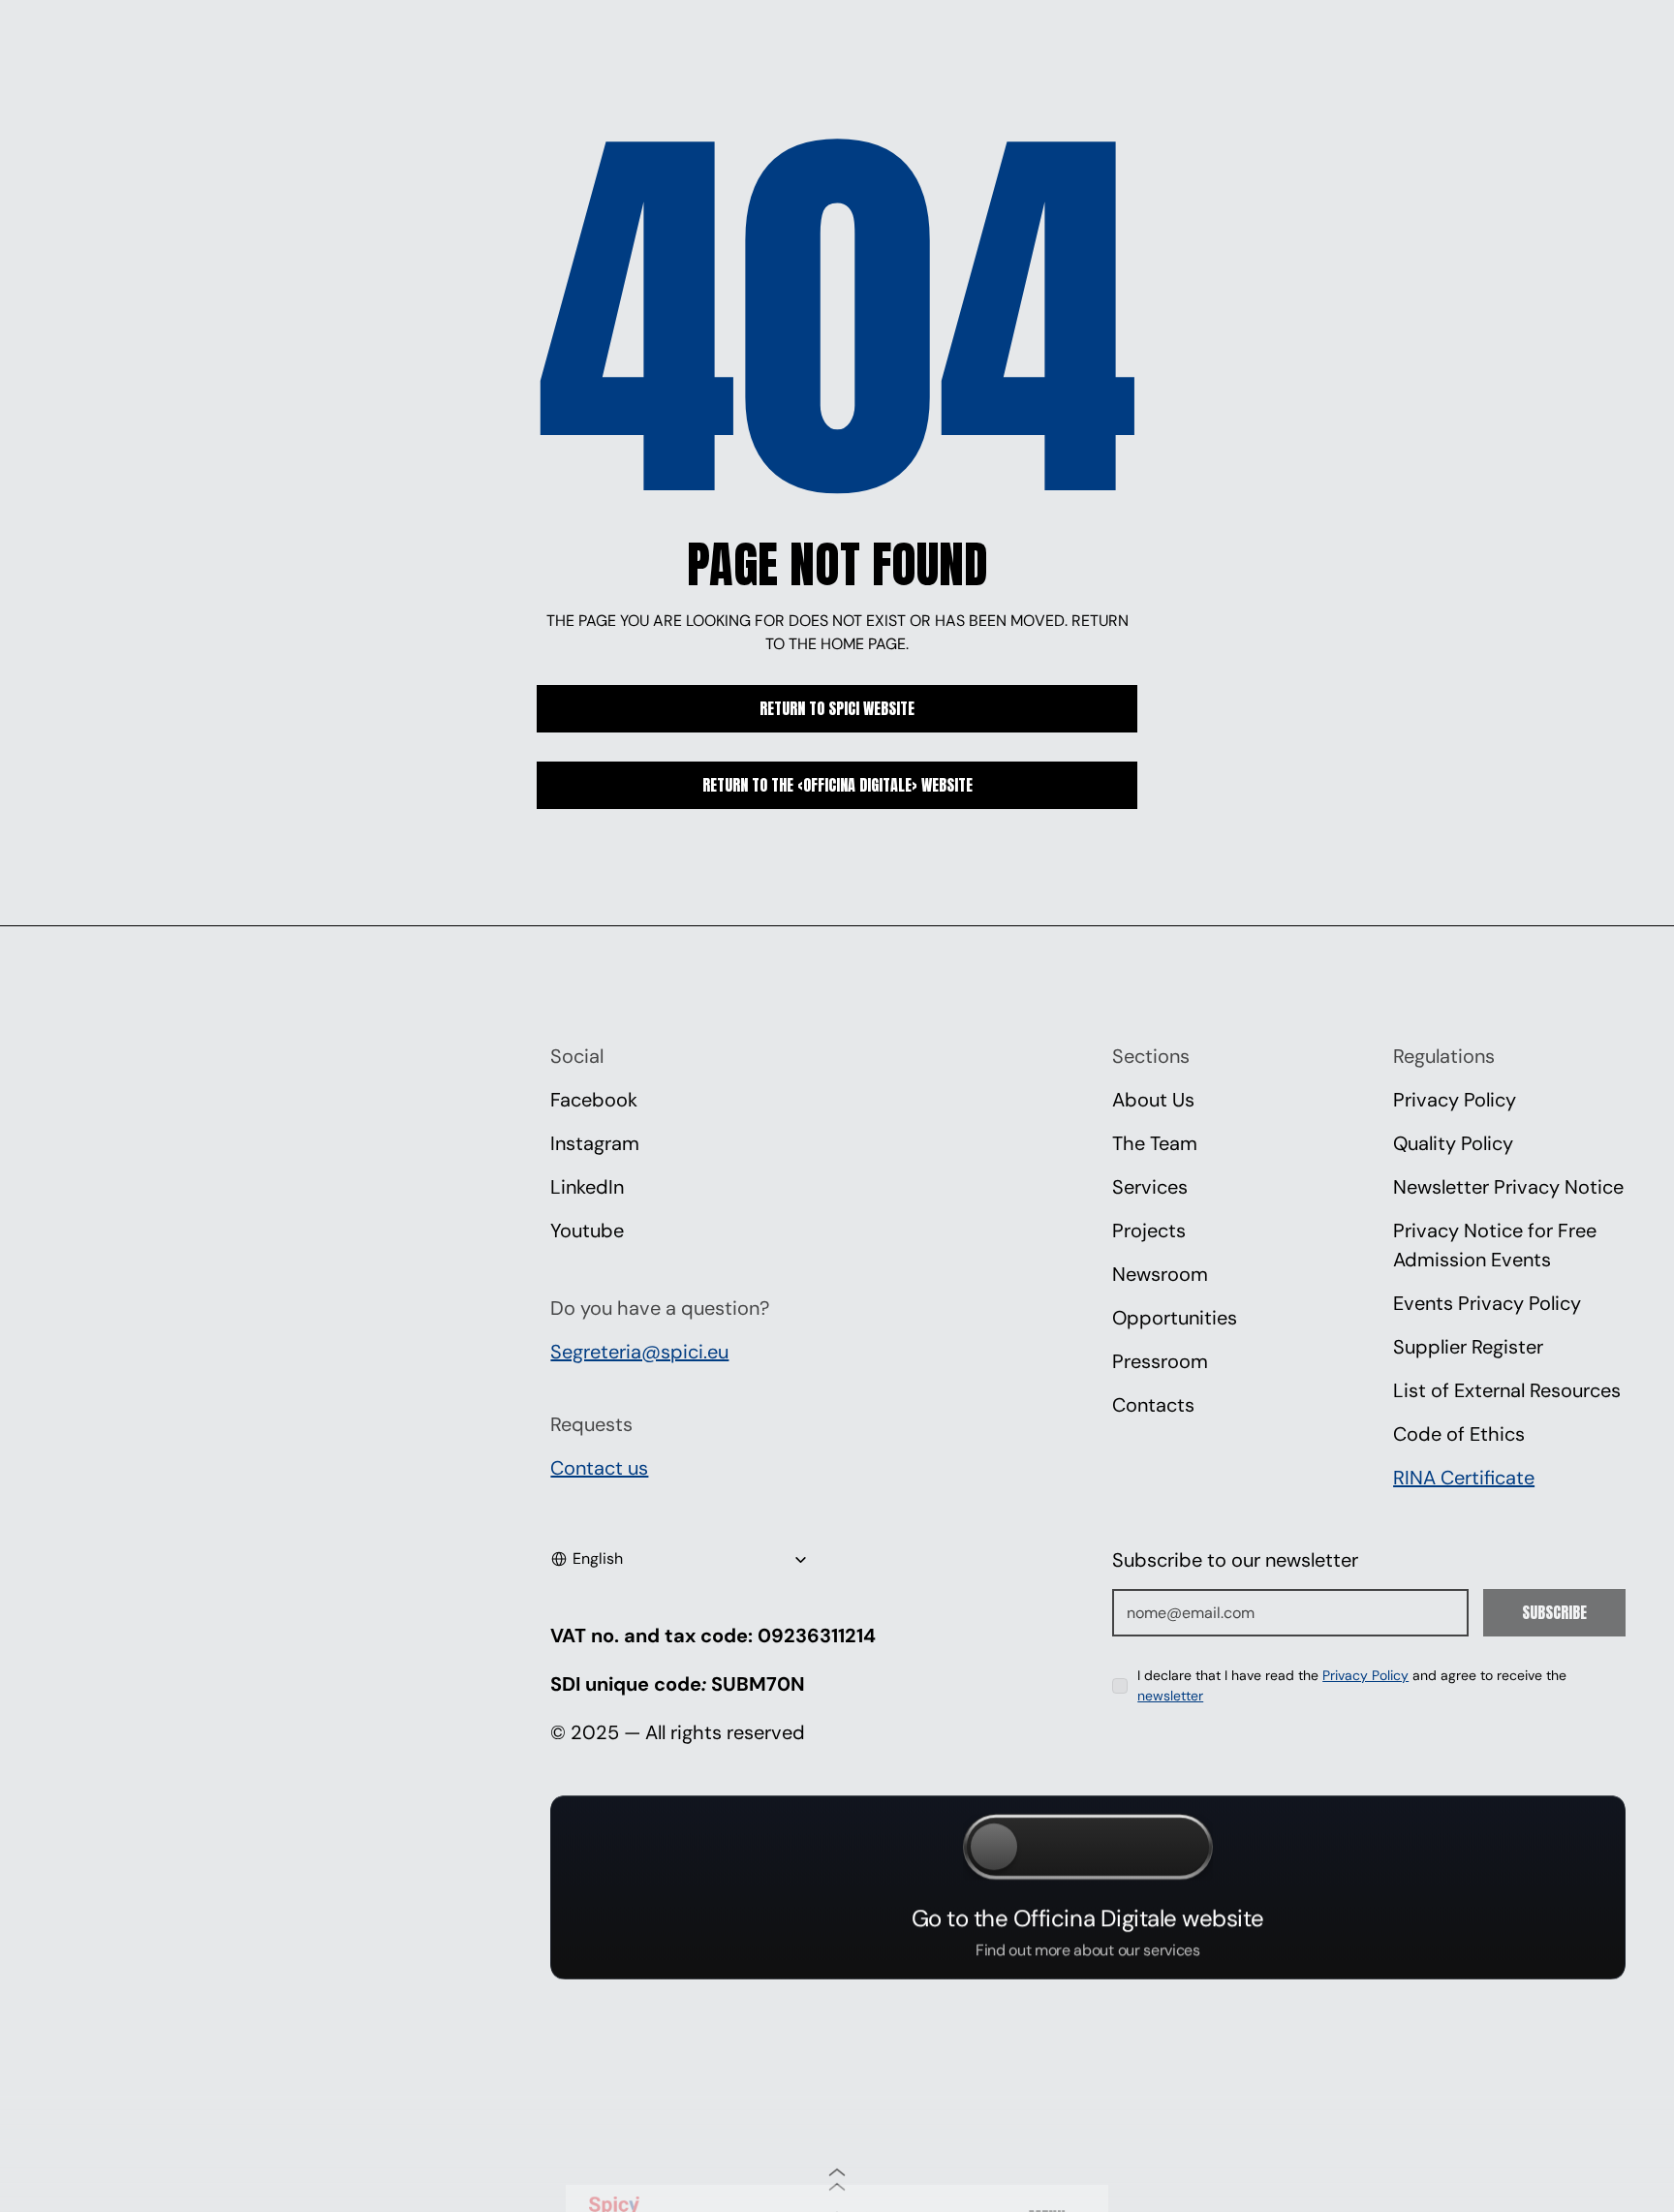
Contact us (599, 1468)
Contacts (1153, 1405)
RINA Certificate (1464, 1478)
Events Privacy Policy (1487, 1303)
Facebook (594, 1100)
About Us (1153, 1100)
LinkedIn (587, 1187)
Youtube (587, 1231)
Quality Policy (1453, 1143)
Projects (1149, 1231)
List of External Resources (1507, 1390)
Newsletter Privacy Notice (1508, 1187)
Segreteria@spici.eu (639, 1352)
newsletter (1170, 1696)
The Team (1155, 1143)
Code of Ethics (1459, 1434)
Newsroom (1160, 1274)
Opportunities (1175, 1318)
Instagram (595, 1143)
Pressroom (1160, 1361)
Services (1150, 1187)
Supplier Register (1468, 1347)
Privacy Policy (1455, 1100)
